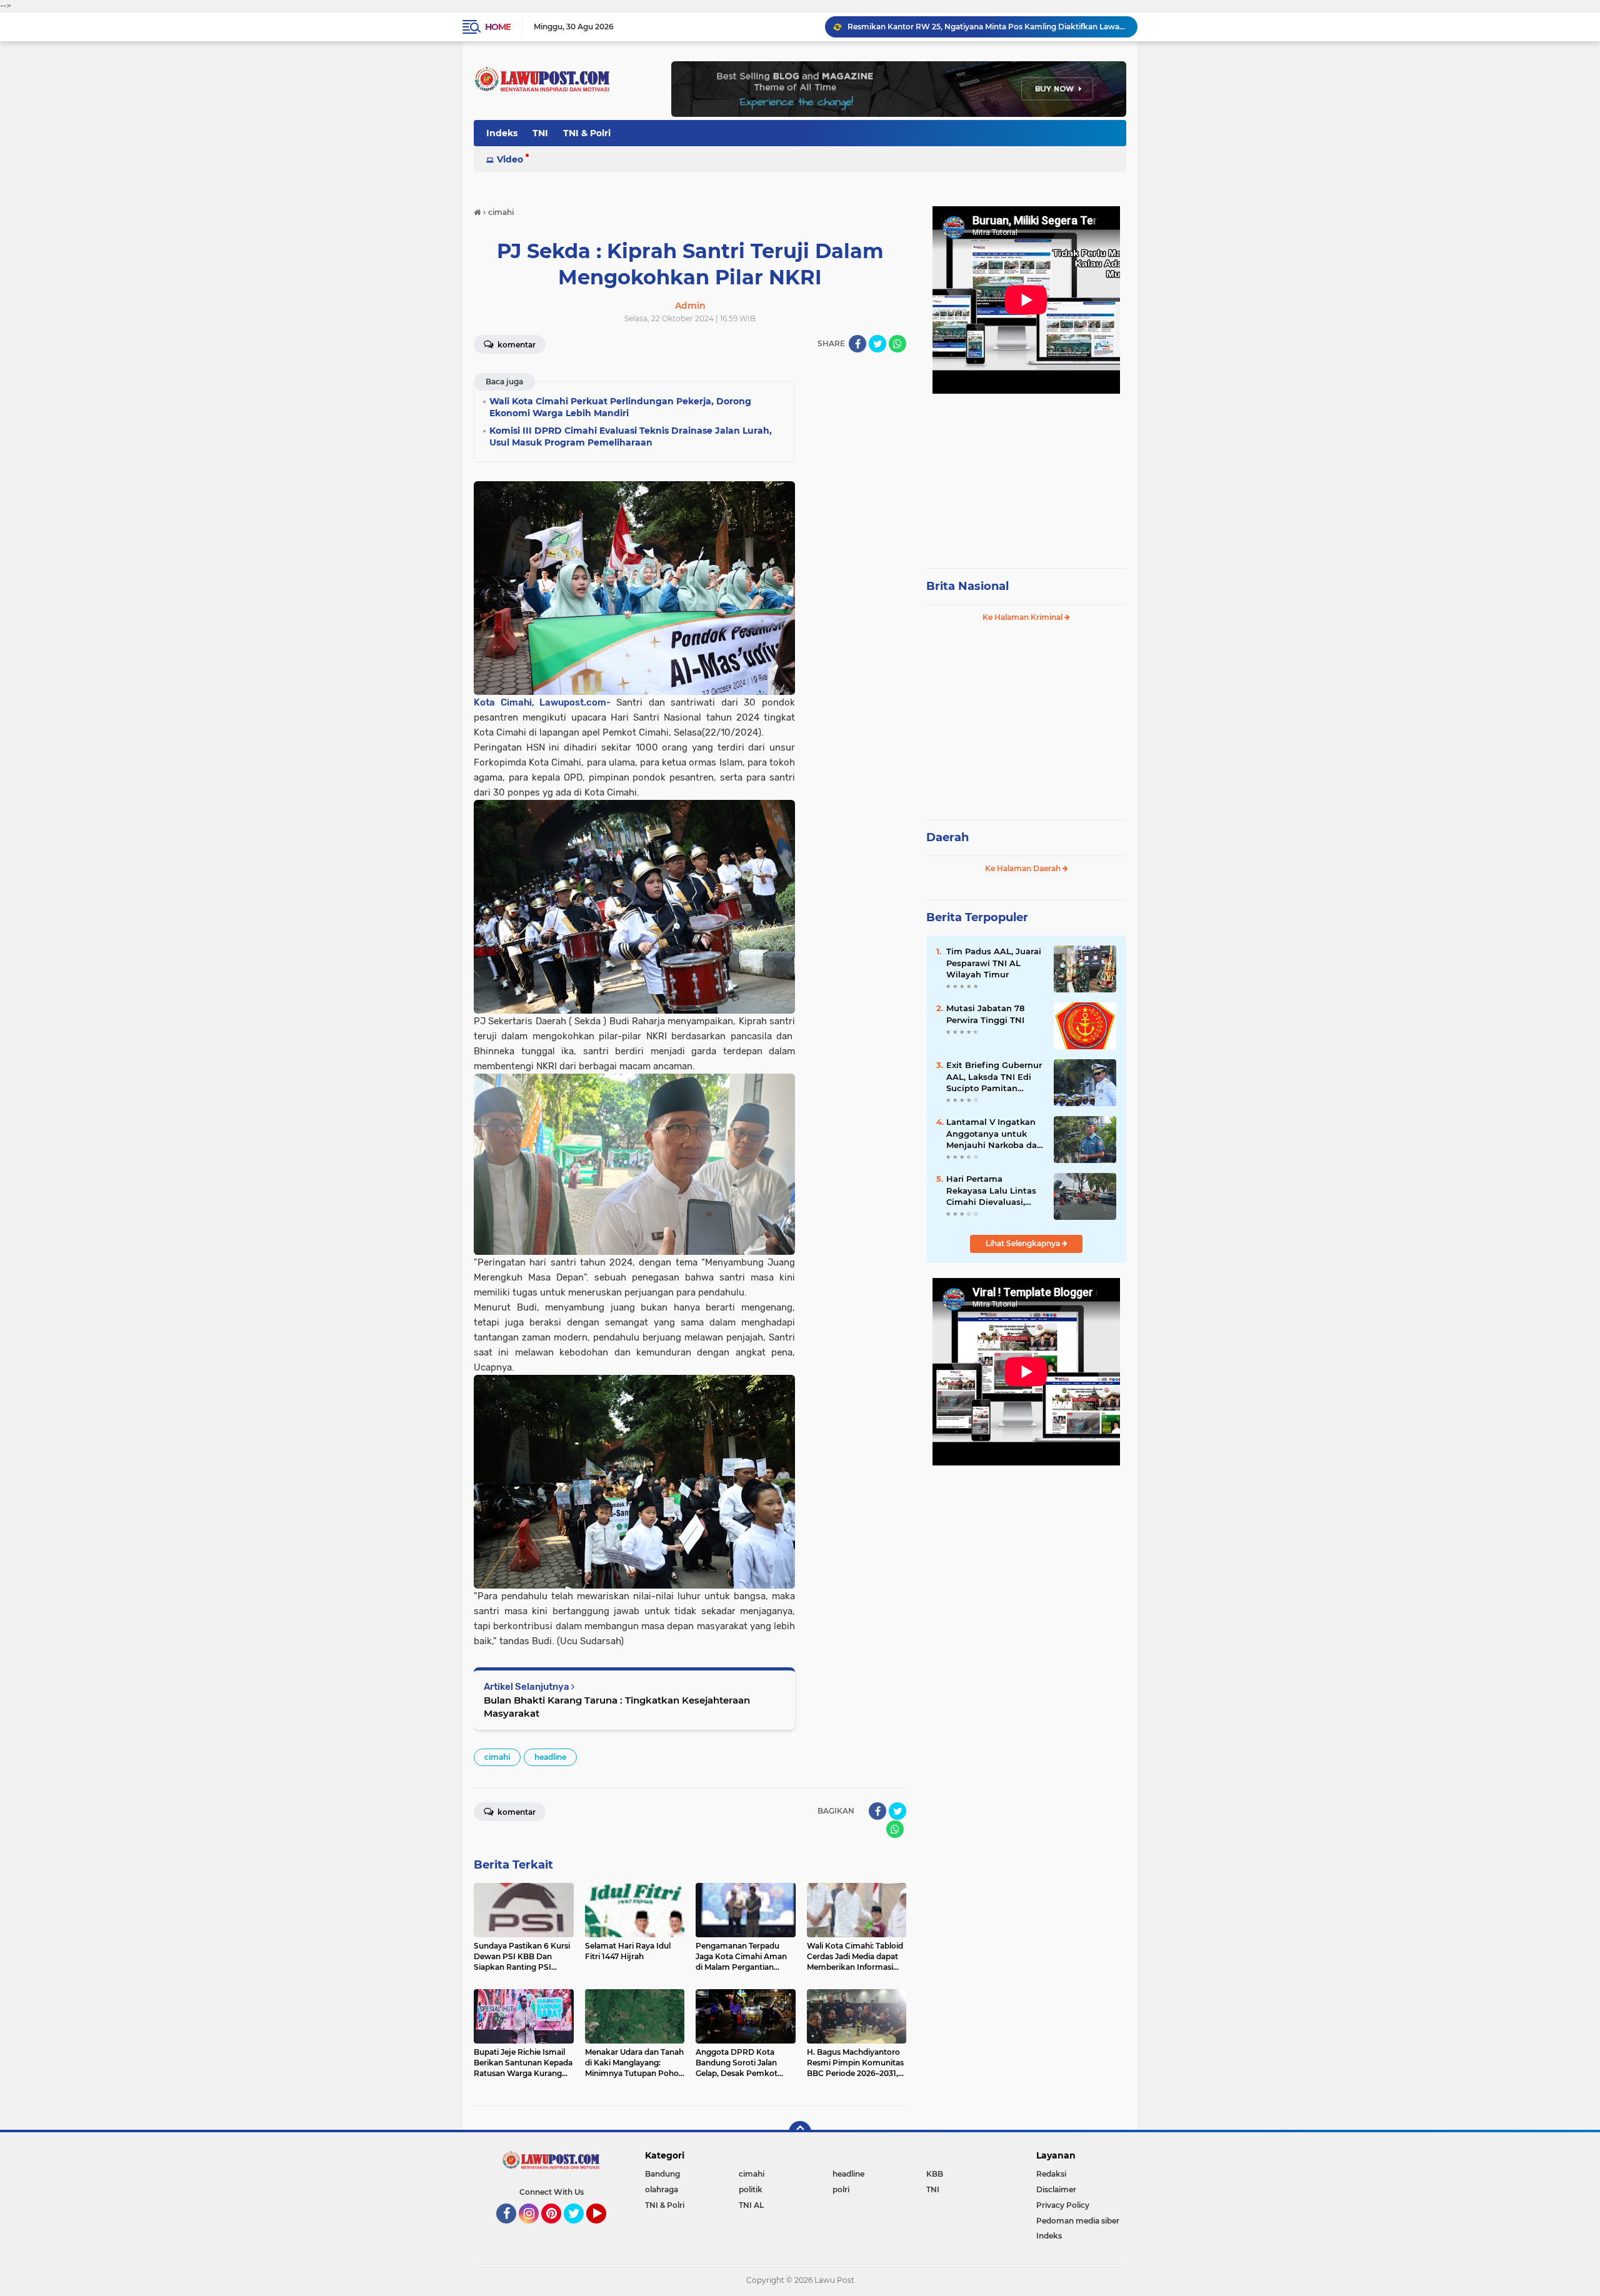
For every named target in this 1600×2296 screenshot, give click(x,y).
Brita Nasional (967, 586)
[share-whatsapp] (897, 344)
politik (751, 2189)
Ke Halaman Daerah (1024, 868)
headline (550, 1757)
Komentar (516, 345)
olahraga (662, 2189)
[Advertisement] (1026, 475)
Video (510, 159)
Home (498, 27)
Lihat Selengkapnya (1024, 1243)
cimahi (497, 1757)
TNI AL (751, 2205)
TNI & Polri (587, 133)
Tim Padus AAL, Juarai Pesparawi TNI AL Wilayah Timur (994, 962)
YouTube (605, 2229)
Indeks (502, 133)
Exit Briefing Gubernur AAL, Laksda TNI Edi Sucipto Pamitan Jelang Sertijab (994, 1077)
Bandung (662, 2174)
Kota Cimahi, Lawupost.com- (545, 702)
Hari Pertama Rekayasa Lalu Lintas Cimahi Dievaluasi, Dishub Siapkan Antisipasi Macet (991, 1190)
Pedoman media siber (1078, 2221)
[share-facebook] (857, 344)
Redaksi (1051, 2174)
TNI (540, 133)
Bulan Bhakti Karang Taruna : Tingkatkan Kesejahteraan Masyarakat (617, 1707)
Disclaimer (1056, 2189)
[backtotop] (800, 2132)
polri (841, 2189)
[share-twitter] (877, 344)
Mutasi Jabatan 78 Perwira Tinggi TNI (985, 1014)
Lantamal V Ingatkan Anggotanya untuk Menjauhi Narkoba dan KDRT (994, 1134)
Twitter (579, 2229)
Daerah (947, 837)
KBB (935, 2174)
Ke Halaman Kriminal (1023, 617)
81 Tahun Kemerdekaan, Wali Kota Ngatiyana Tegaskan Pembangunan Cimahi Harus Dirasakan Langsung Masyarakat (987, 27)
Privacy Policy (1063, 2205)
